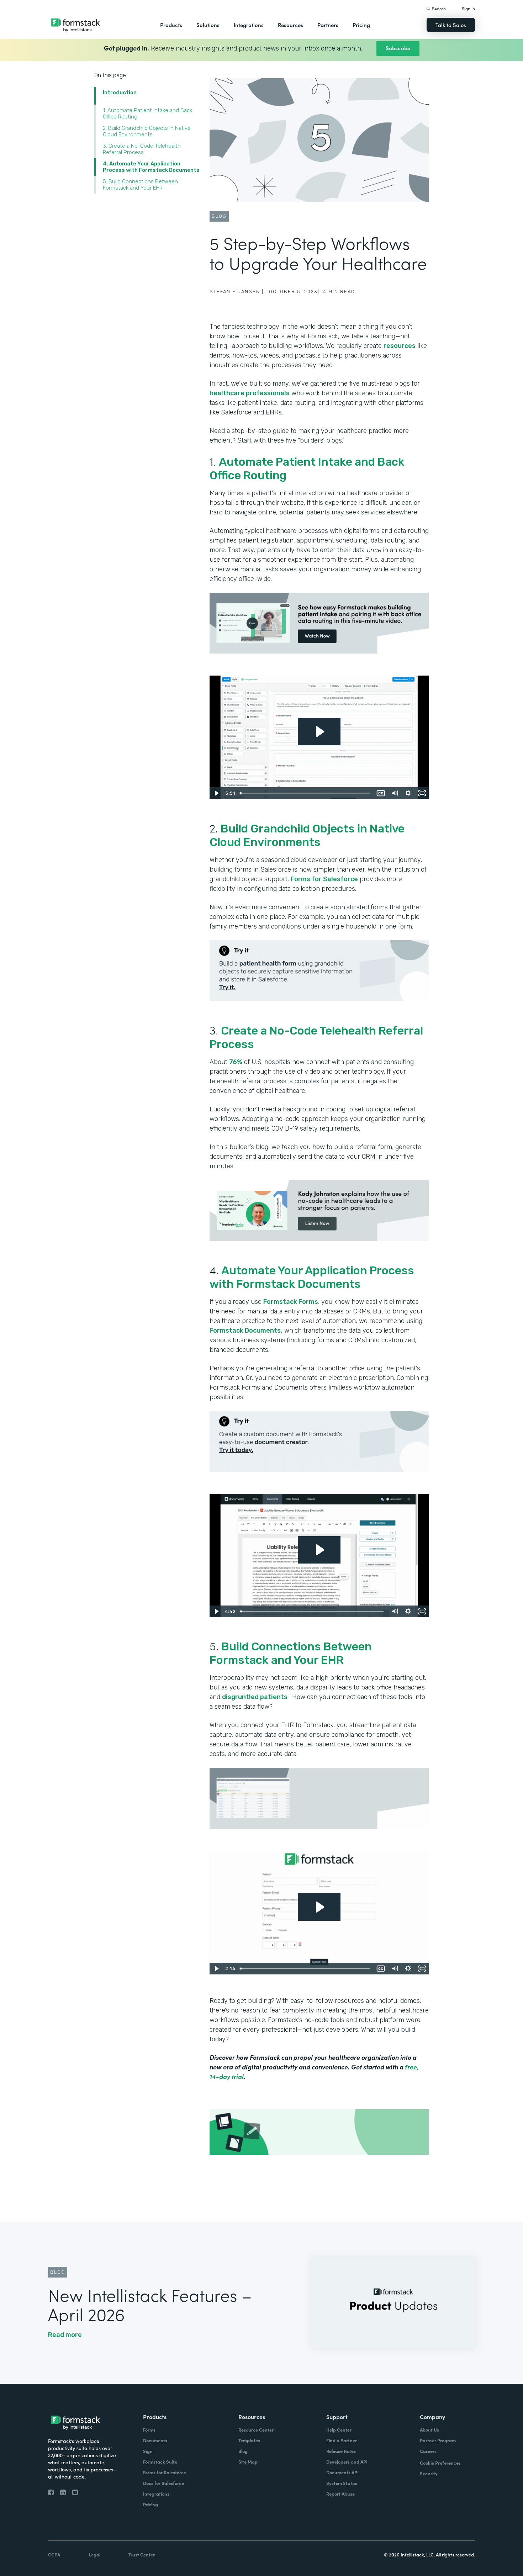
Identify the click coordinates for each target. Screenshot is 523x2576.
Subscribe (398, 48)
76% (236, 1062)
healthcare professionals (250, 393)
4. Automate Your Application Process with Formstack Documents (151, 167)
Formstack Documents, (246, 1331)
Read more (65, 2335)
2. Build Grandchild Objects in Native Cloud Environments (147, 131)
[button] (171, 25)
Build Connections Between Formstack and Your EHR (291, 1653)
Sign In (468, 8)
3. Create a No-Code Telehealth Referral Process (142, 149)
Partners (328, 25)
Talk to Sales (451, 25)
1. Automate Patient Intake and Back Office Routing (147, 113)
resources (400, 346)
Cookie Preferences (440, 2463)
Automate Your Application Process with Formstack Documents (312, 1277)
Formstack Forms (291, 1302)
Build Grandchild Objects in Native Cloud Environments (307, 835)
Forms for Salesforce (324, 879)
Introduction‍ (120, 92)
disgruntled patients (255, 1697)
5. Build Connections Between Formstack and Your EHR (140, 185)
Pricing (361, 25)
